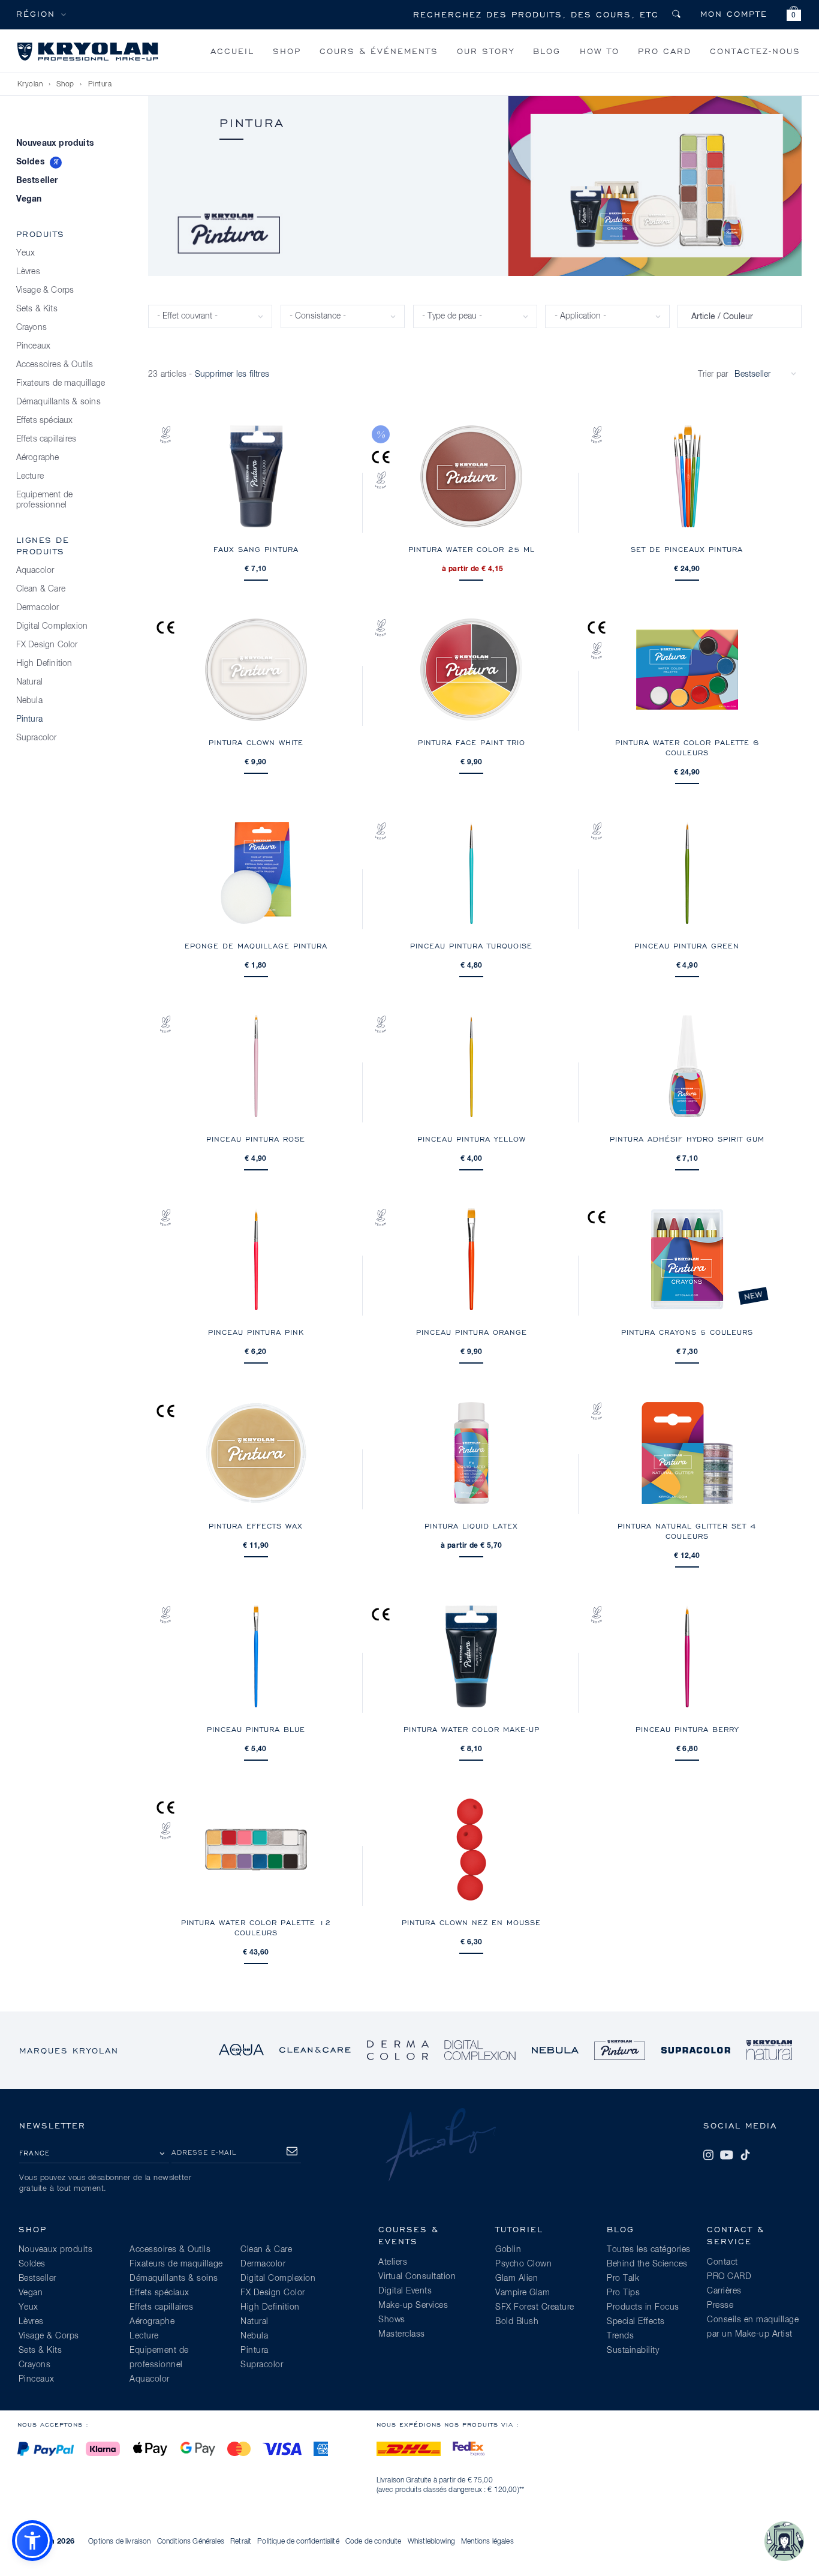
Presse (720, 2305)
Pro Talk (623, 2278)
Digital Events (405, 2291)
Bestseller (37, 181)
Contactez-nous (755, 51)
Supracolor (37, 738)
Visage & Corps (45, 290)
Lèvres (28, 272)
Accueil (232, 51)
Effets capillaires (46, 439)
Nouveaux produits (55, 143)
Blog (547, 51)
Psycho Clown (523, 2264)
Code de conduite (374, 2542)
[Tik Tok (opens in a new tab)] (745, 2155)
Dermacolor (38, 608)
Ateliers (393, 2262)
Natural (29, 682)
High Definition (44, 663)
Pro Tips (623, 2293)
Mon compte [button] (734, 13)
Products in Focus (643, 2307)
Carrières (724, 2291)
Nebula (29, 701)
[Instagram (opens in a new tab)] (708, 2155)
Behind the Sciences (647, 2264)
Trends (620, 2336)
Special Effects (636, 2322)
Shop (287, 51)
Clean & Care (41, 589)
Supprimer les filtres (232, 374)
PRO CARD (665, 51)
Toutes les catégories (649, 2250)
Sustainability (633, 2350)
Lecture (30, 476)
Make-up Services (413, 2305)
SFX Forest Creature (535, 2307)
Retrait (241, 2542)
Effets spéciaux (45, 421)
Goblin (508, 2250)
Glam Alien (517, 2278)
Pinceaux (34, 346)
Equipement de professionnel (45, 500)
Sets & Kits (37, 309)
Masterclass (402, 2334)
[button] (794, 15)
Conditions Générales (191, 2542)
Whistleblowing (431, 2542)
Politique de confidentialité (298, 2542)
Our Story (486, 51)
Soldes (31, 162)
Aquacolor (35, 571)
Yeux (26, 253)
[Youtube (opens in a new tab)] (727, 2155)
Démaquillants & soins (58, 402)
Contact (722, 2262)
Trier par (713, 374)
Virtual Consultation (417, 2277)
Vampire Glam (523, 2293)
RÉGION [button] (36, 13)
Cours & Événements (379, 51)
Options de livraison (119, 2542)
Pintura (100, 85)
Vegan (29, 199)
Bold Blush (517, 2322)
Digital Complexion (52, 626)
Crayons (31, 328)
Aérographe (38, 458)
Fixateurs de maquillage (61, 383)
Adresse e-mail (204, 2152)
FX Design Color (47, 645)
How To (600, 51)
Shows (392, 2320)
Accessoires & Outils (55, 365)
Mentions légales (487, 2542)
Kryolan (30, 85)
